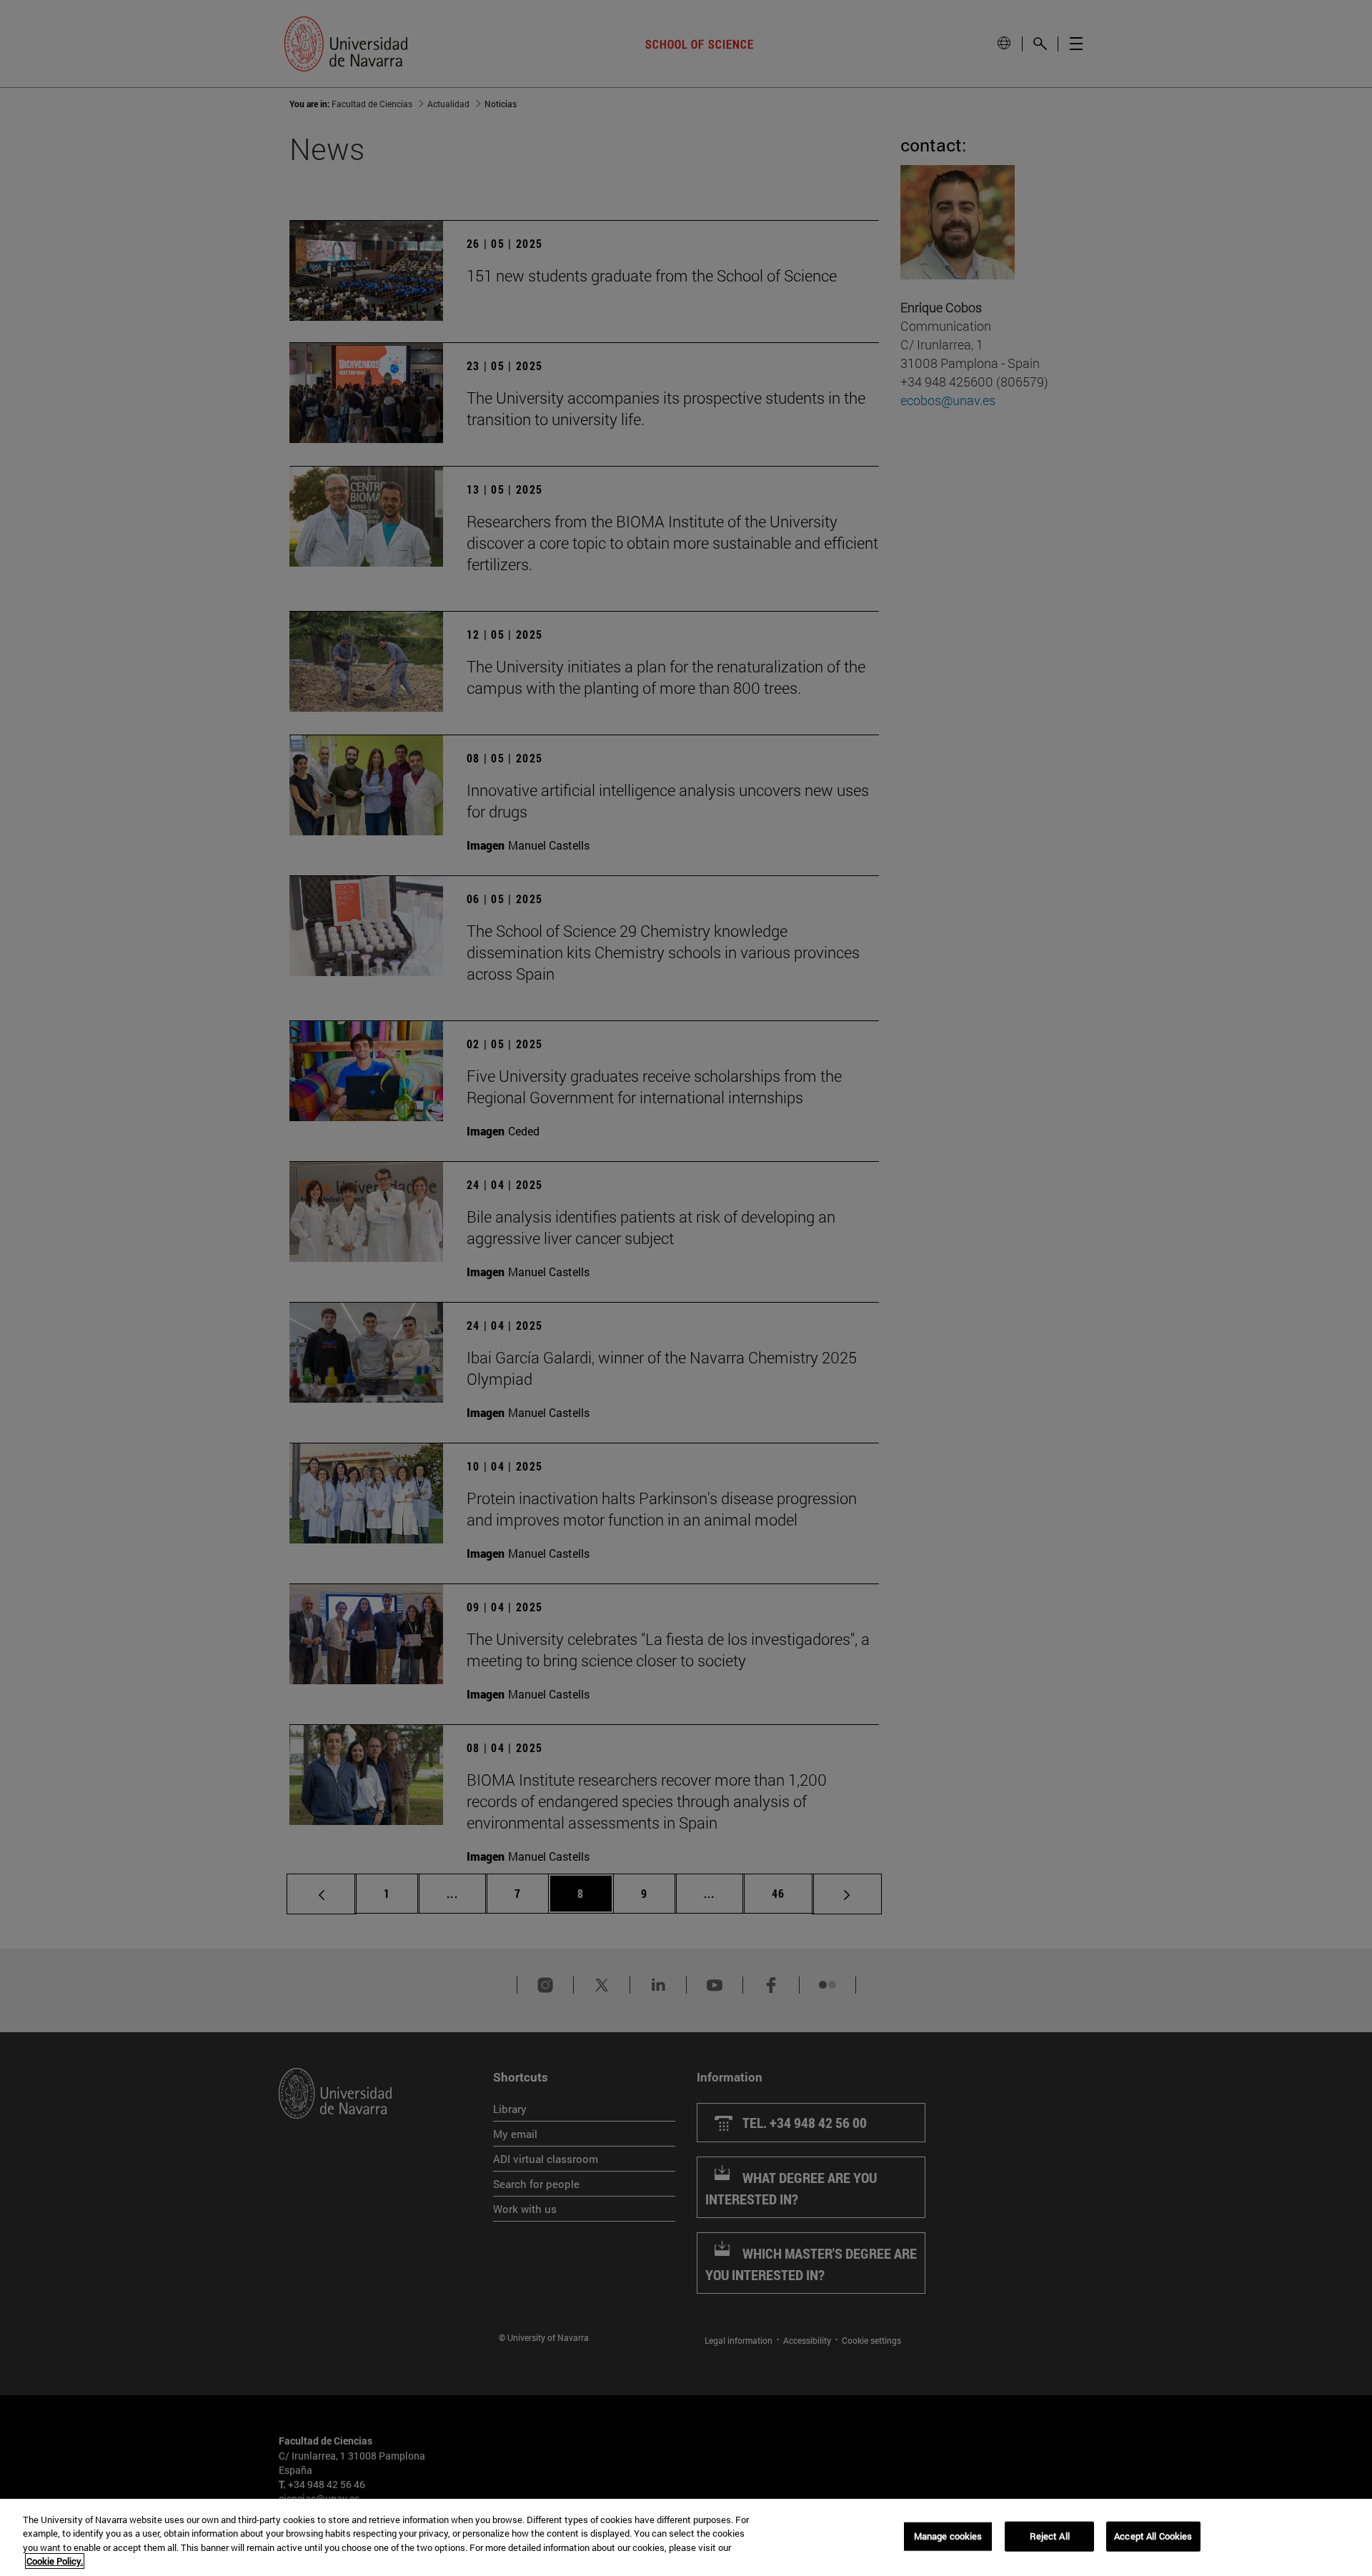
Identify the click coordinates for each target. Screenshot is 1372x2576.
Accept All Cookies (1153, 2536)
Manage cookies (948, 2536)
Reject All (1050, 2536)
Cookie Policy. (55, 2561)
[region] (686, 2537)
